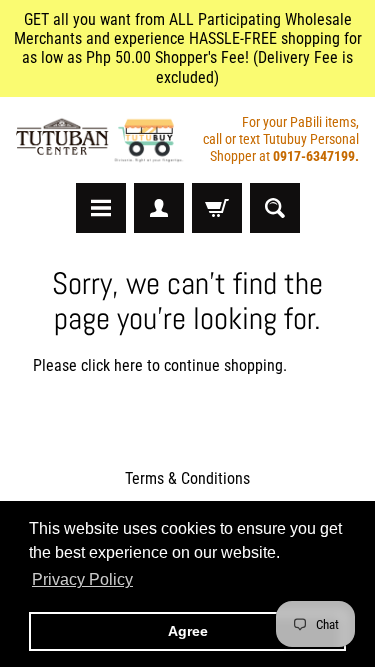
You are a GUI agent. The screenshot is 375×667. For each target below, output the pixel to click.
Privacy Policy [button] (82, 579)
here (128, 365)
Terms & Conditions (187, 478)
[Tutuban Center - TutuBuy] (102, 140)
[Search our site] (275, 208)
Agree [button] (188, 631)
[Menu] (101, 208)
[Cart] (217, 208)
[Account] (159, 208)
